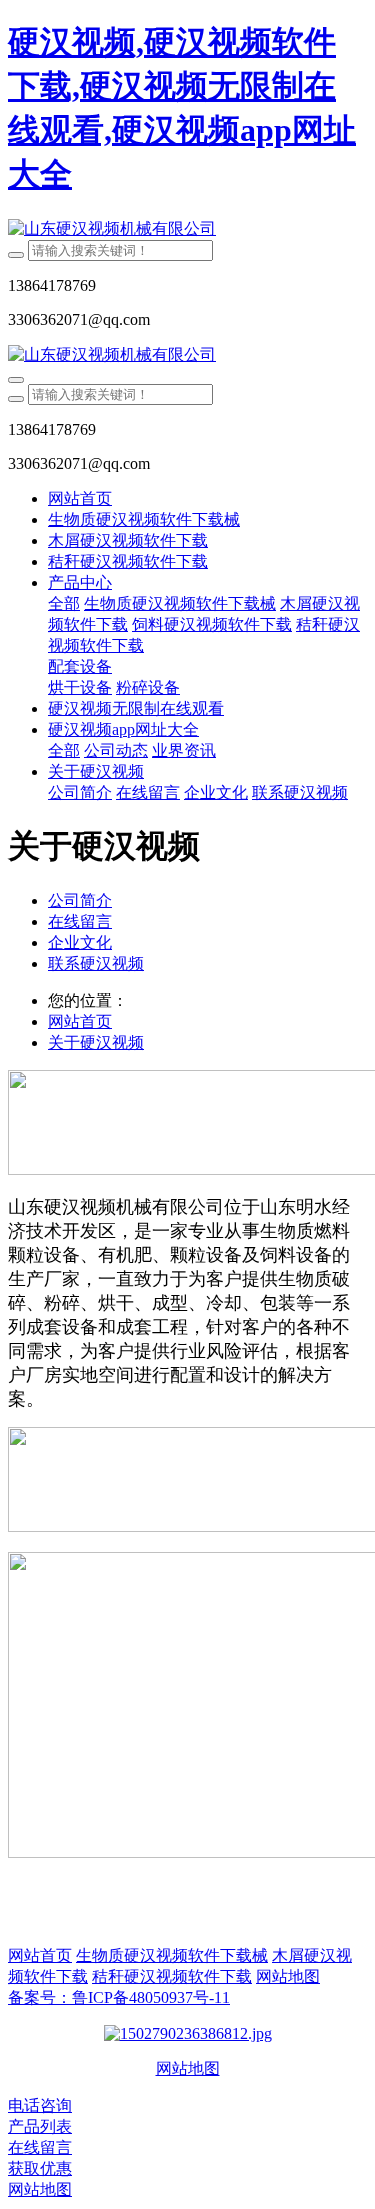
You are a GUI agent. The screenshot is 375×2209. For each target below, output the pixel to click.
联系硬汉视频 (96, 963)
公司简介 (80, 900)
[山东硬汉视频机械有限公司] (187, 229)
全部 (64, 603)
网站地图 (188, 2068)
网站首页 (80, 498)
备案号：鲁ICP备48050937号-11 (119, 1997)
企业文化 (80, 942)
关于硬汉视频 (96, 1042)
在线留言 (80, 921)
